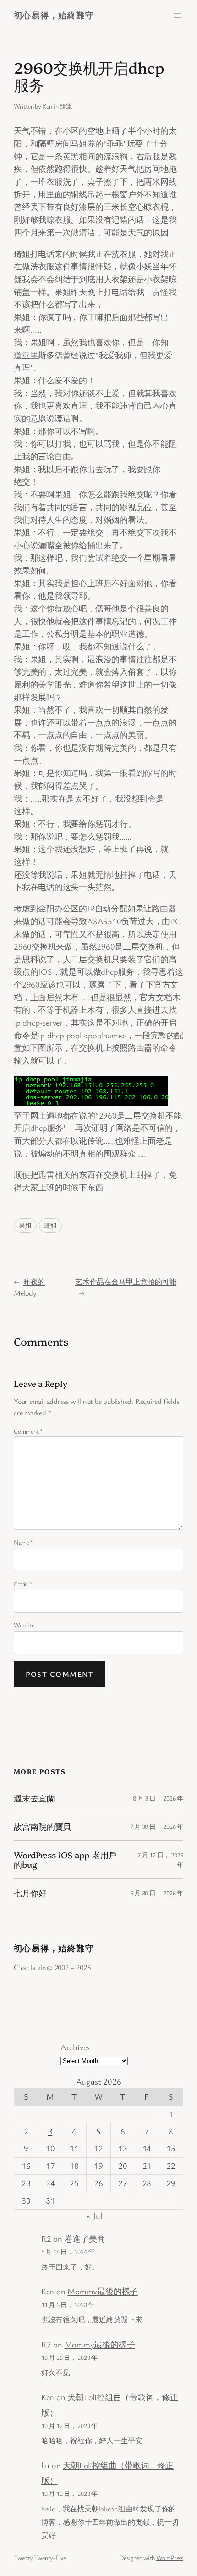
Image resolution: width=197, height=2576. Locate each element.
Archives (75, 2047)
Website (24, 1625)
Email (23, 1584)
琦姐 (50, 1225)
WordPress (170, 2557)
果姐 (25, 1225)
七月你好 (30, 1893)
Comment (28, 1431)
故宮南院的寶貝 (42, 1826)
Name (24, 1542)
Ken (47, 106)
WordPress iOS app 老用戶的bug (65, 1859)
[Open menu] (178, 16)
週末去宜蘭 (34, 1798)
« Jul (94, 2216)
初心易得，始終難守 (54, 15)
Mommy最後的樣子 (103, 2291)
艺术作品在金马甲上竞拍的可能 (126, 1282)
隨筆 (66, 106)
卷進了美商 (85, 2238)
